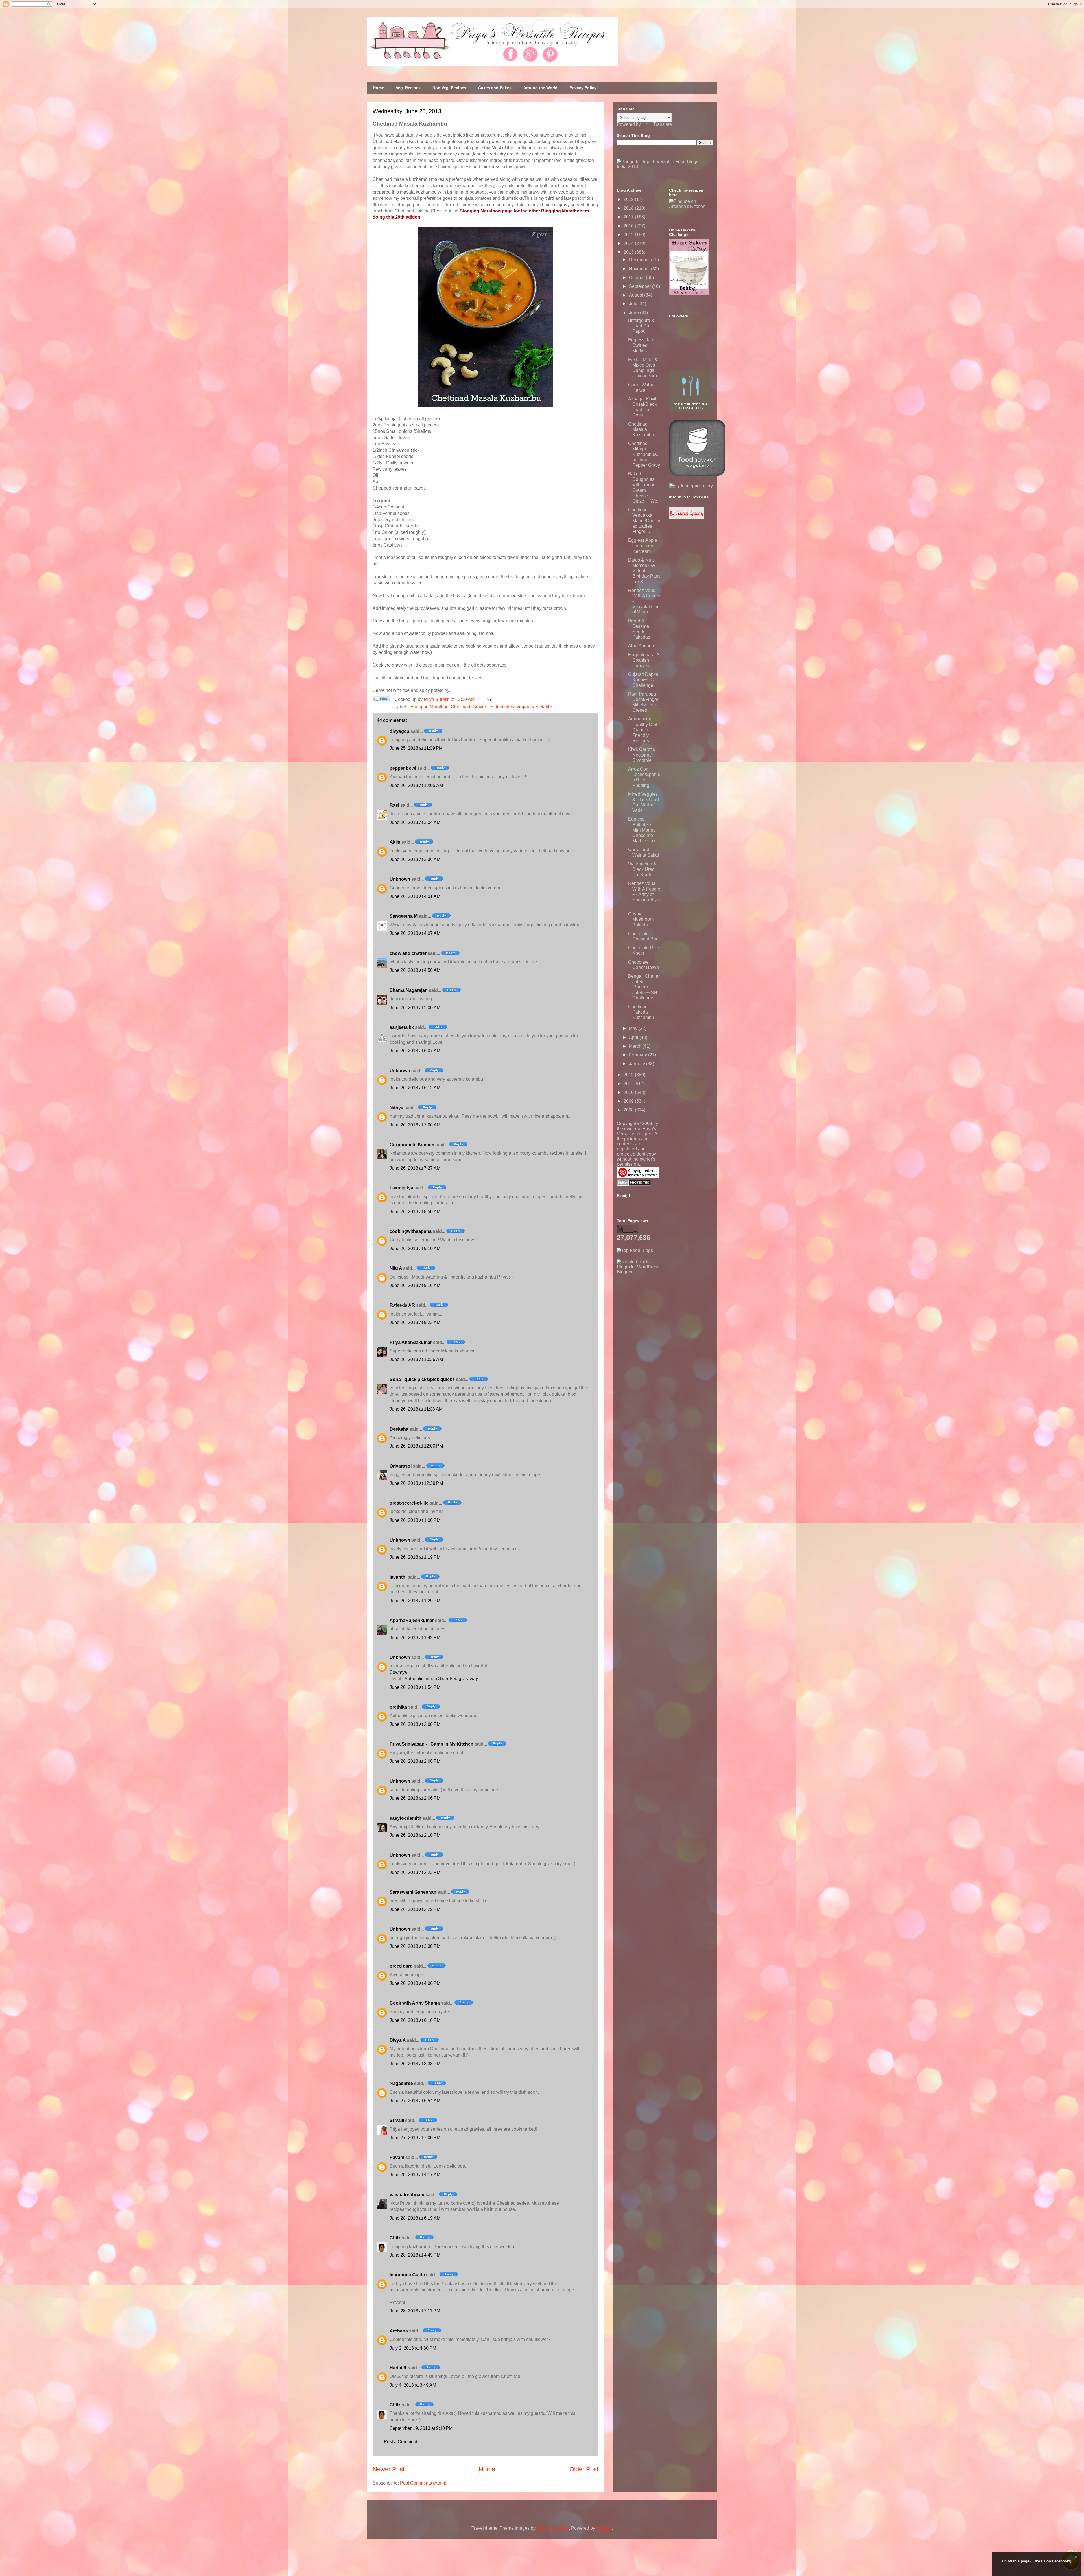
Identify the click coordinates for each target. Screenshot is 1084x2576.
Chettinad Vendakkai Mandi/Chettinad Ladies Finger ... (644, 521)
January (638, 1064)
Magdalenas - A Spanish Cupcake (644, 660)
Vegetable (542, 707)
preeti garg (401, 1966)
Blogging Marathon (430, 707)
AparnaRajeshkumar (412, 1620)
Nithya (396, 1108)
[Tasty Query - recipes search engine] (687, 517)
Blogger (604, 2528)
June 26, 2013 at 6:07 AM (415, 1051)
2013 (629, 252)
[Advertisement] (659, 1310)
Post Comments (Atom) (423, 2483)
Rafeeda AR (402, 1305)
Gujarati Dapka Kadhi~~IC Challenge (643, 680)
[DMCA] (634, 1184)
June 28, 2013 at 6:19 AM (415, 2218)
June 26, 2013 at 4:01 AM (415, 896)
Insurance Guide (407, 2275)
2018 (629, 208)
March (636, 1046)
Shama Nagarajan (409, 990)
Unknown (400, 879)
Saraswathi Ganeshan (413, 1892)
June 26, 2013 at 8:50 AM (415, 1212)
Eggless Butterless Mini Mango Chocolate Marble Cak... (643, 830)
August (637, 295)
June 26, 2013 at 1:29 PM (415, 1601)
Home (378, 88)
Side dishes (502, 707)
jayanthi (398, 1577)
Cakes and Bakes (495, 88)
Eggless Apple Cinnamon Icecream (643, 546)
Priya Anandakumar (411, 1342)
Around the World (540, 88)
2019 (629, 199)
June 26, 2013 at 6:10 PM (415, 2020)
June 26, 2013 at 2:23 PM (415, 1872)
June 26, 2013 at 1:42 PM (415, 1638)
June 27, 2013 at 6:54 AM (415, 2101)
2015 (629, 235)
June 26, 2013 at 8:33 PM (415, 2064)
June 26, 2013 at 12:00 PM (416, 1446)
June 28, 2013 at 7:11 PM (415, 2311)
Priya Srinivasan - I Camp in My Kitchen (431, 1744)
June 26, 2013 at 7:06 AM (415, 1125)
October (637, 278)
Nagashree (401, 2083)
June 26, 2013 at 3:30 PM (415, 1946)
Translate (663, 124)
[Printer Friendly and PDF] (381, 700)
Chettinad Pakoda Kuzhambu (641, 1012)
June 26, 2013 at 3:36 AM (415, 859)
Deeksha (399, 1429)
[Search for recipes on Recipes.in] (635, 1250)
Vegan (523, 707)
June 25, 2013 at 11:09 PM (416, 748)
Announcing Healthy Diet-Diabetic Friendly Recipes (643, 730)
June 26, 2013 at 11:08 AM (416, 1409)
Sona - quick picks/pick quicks (422, 1379)
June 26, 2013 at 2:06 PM (415, 1761)
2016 (629, 226)
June (634, 313)
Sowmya (398, 1672)
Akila (395, 842)
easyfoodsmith (406, 1818)
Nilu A (396, 1268)
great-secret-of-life (409, 1503)
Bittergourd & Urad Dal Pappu (641, 326)
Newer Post (389, 2469)
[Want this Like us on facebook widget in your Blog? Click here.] (1076, 2571)
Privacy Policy (583, 88)
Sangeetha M (404, 916)
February (639, 1055)
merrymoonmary (553, 2528)
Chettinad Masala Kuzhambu (641, 429)
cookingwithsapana (411, 1231)
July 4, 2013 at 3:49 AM (413, 2385)
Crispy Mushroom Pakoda (641, 919)
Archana (399, 2331)
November (640, 269)
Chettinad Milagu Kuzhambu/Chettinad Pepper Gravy (644, 454)
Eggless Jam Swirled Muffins (641, 345)
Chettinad (461, 707)
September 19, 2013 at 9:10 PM (421, 2428)
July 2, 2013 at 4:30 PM (413, 2348)
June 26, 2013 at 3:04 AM (415, 822)
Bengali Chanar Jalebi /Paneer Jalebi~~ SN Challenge (644, 987)
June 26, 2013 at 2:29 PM (415, 1909)
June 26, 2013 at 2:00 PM (415, 1724)
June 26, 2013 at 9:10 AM (415, 1248)
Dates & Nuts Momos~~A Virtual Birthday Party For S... (644, 571)
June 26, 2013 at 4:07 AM (415, 933)
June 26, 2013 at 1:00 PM (415, 1520)
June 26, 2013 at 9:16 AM (415, 1285)
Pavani (397, 2157)
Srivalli (397, 2120)
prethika (398, 1707)
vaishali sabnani (407, 2195)
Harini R (398, 2368)
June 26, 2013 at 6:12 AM (415, 1088)
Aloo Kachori (641, 646)
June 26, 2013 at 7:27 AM (415, 1168)
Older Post (584, 2469)
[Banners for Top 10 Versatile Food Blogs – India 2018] (665, 167)
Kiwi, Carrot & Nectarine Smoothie (642, 755)
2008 (629, 1110)
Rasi (394, 805)
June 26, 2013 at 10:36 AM (416, 1359)
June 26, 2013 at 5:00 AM (415, 1008)
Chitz (395, 2238)
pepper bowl (403, 768)
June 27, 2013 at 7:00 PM (415, 2138)
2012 (629, 1075)
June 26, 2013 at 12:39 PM (416, 1483)
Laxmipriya (401, 1188)
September (641, 286)
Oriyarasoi (401, 1466)
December (640, 260)
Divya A (398, 2040)
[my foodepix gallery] (691, 486)
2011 (629, 1084)
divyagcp (399, 731)
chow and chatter (408, 953)
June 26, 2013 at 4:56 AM (415, 970)
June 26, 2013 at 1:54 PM (415, 1687)
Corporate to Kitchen (412, 1145)
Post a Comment (401, 2442)
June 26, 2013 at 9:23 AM (415, 1322)
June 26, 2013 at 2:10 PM (415, 1835)
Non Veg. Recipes (449, 88)
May (634, 1028)
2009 (629, 1101)
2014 (629, 243)
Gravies (480, 707)
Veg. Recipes (408, 88)
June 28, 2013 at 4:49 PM (415, 2255)
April (634, 1037)
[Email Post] (488, 699)
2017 (629, 217)
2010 (629, 1092)
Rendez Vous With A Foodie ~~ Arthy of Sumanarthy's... (644, 894)
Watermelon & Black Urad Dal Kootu (642, 869)
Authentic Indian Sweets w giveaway (441, 1679)
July (634, 304)
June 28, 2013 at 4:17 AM (415, 2175)
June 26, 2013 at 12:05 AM (416, 785)
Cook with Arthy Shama (415, 2003)
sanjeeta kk (402, 1027)
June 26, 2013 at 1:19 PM (415, 1557)
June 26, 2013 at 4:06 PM (415, 1983)
